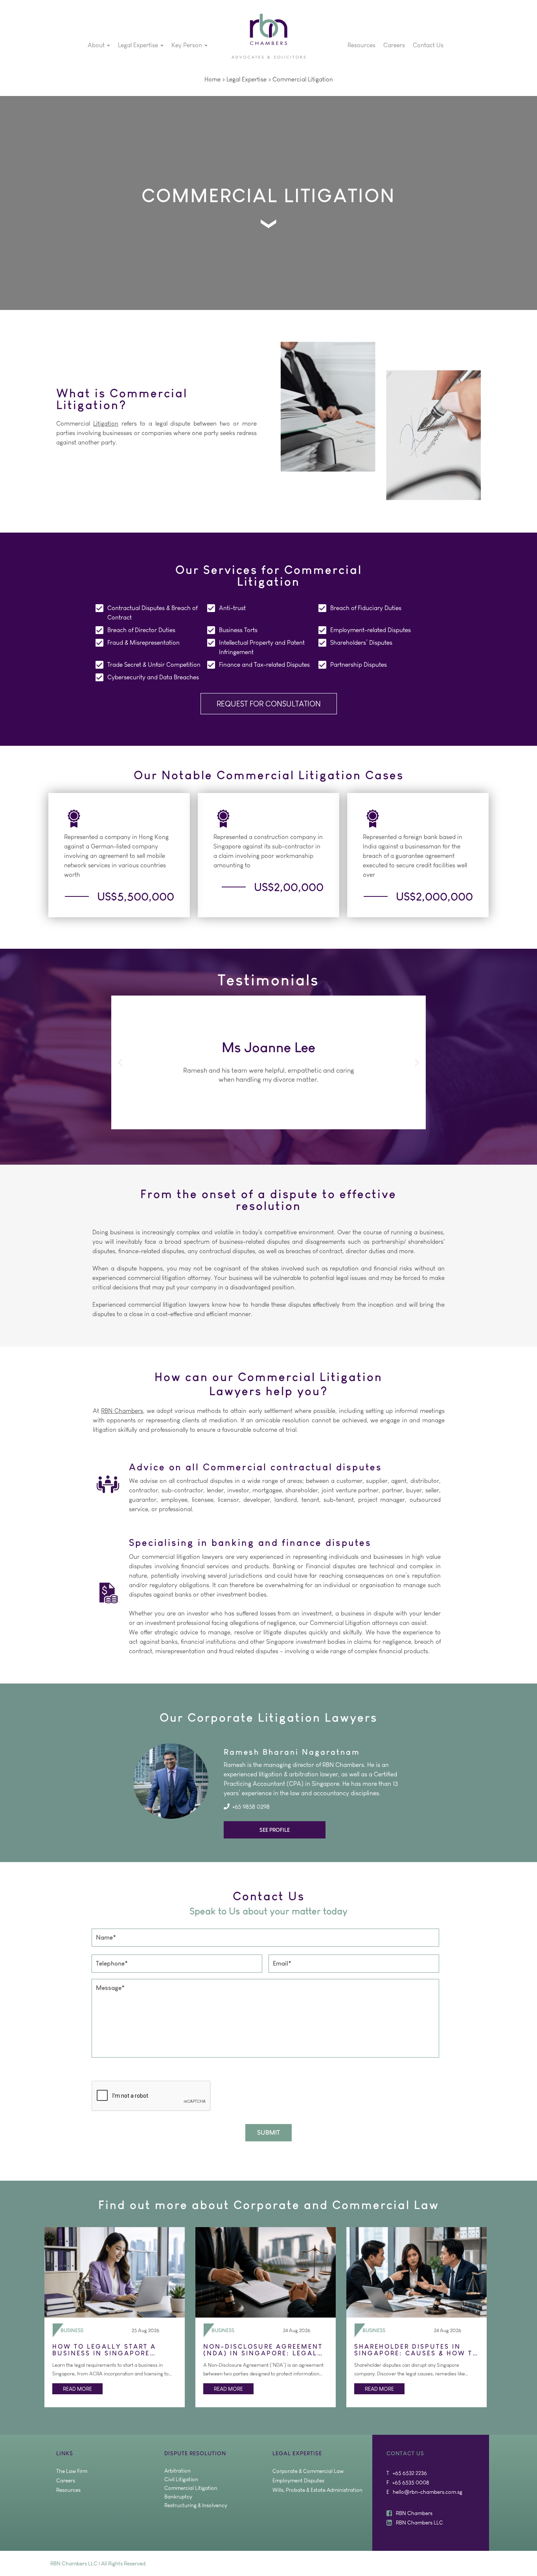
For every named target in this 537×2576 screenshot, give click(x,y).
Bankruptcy (178, 2497)
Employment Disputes (298, 2480)
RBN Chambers (122, 1411)
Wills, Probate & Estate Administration (317, 2490)
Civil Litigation (181, 2479)
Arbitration (177, 2471)
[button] (120, 1062)
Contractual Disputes (136, 608)
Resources (361, 45)
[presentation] (151, 2096)
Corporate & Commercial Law (308, 2471)
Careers (394, 45)
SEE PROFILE (275, 1830)
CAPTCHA (106, 2071)
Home (212, 79)
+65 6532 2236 (410, 2473)
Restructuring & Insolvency (196, 2505)
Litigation (320, 79)
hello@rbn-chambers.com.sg (428, 2492)
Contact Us (428, 45)
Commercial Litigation (191, 2488)
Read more (77, 2389)
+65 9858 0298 (251, 1806)
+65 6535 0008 (411, 2482)
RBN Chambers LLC (419, 2523)
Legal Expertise (139, 45)
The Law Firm (72, 2471)
